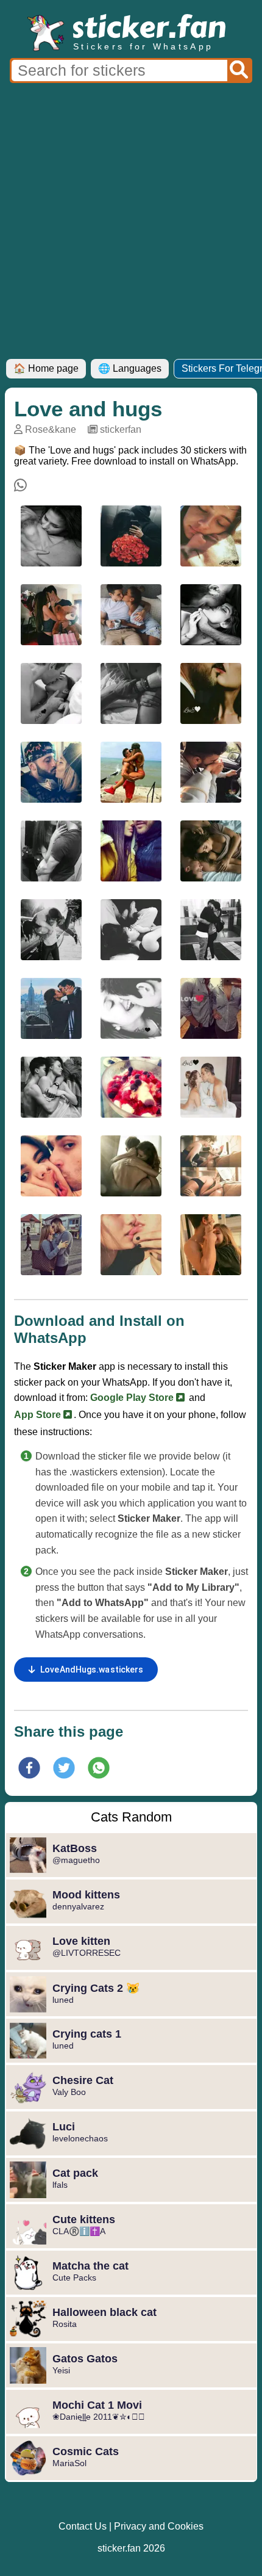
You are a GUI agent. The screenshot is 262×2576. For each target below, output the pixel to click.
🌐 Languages (130, 368)
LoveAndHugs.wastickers (92, 1670)
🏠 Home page (46, 368)
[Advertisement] (131, 222)
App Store (39, 1415)
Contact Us (83, 2526)
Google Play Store (133, 1398)
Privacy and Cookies (159, 2526)
